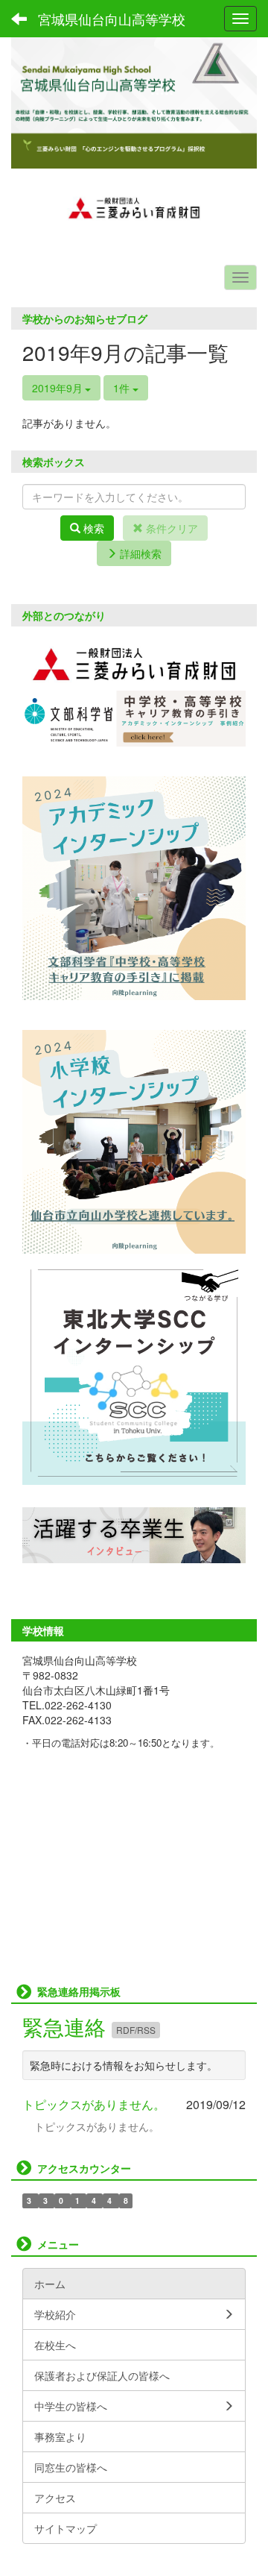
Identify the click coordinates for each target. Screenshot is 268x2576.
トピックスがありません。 (94, 2104)
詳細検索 (139, 553)
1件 (123, 388)
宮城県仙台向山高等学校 (112, 19)
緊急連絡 (67, 2026)
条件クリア (170, 528)
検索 (92, 528)
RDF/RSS (136, 2030)
